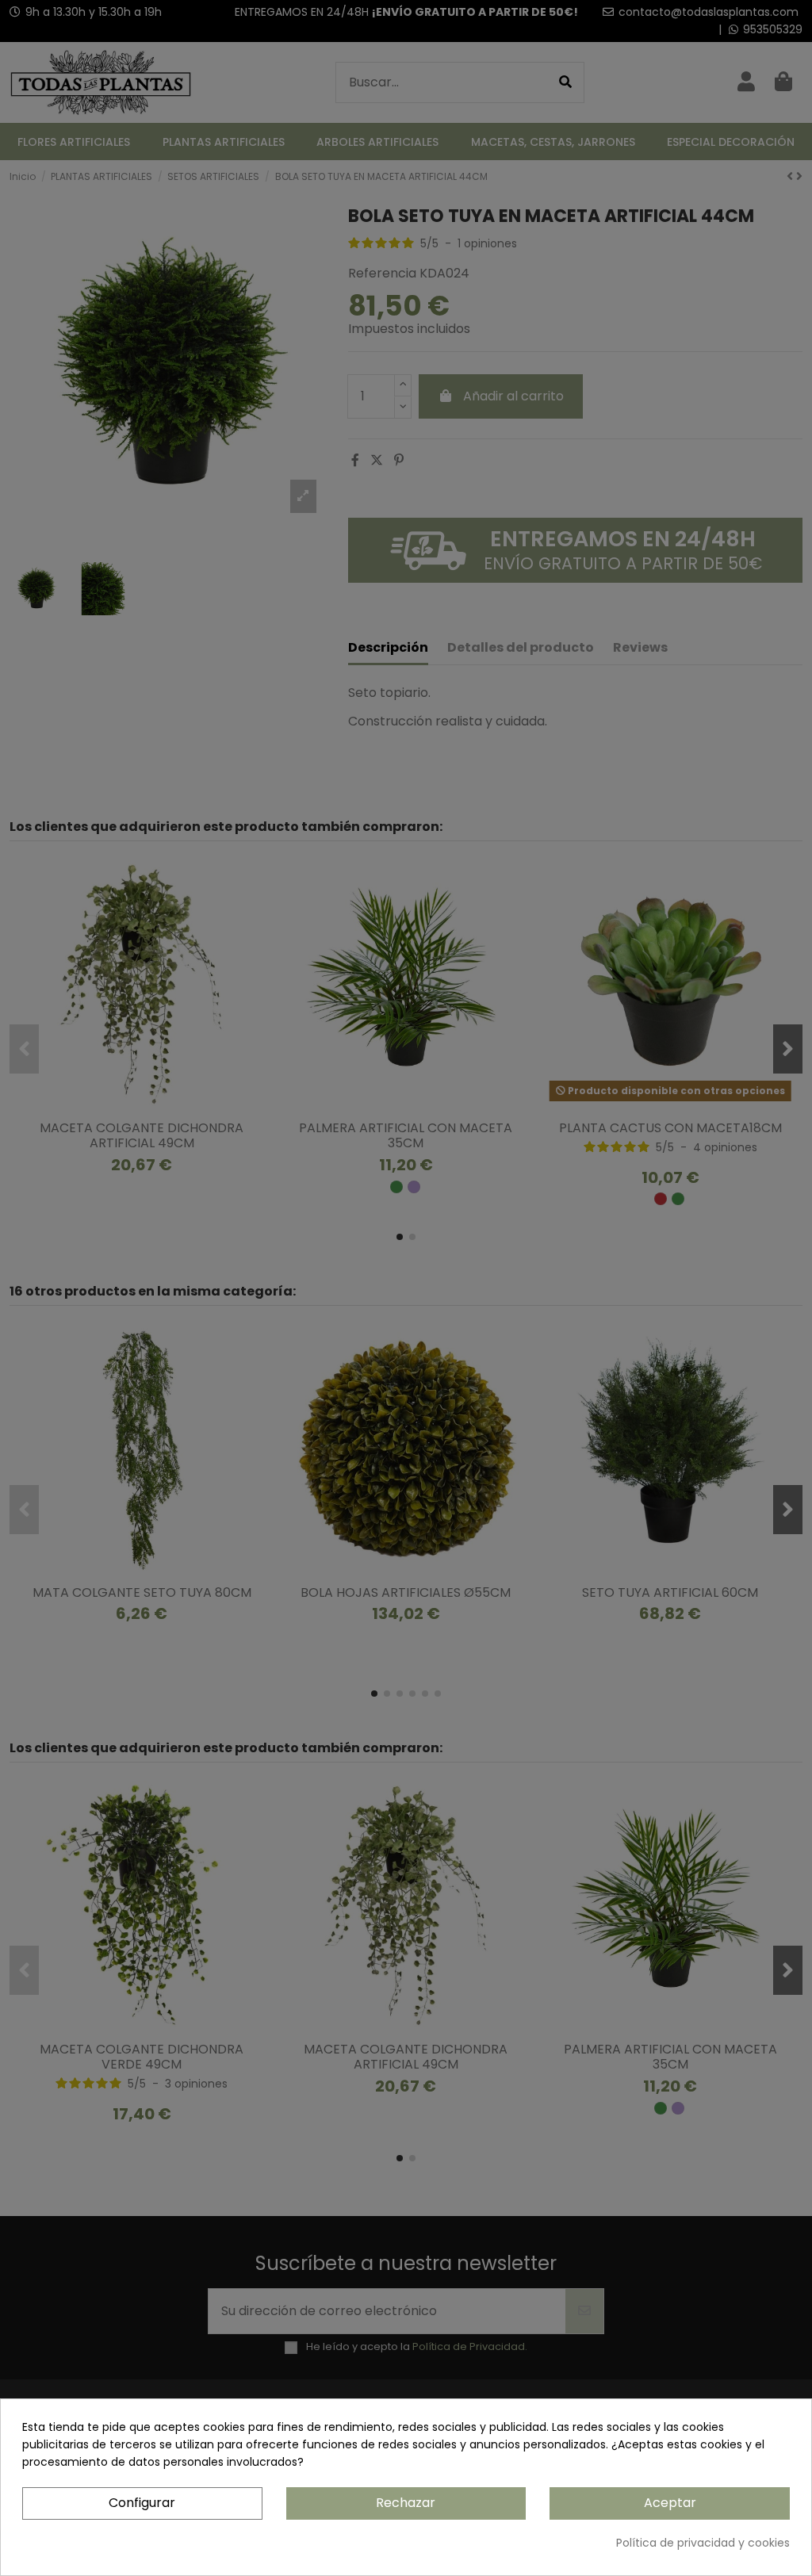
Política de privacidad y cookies (703, 2543)
